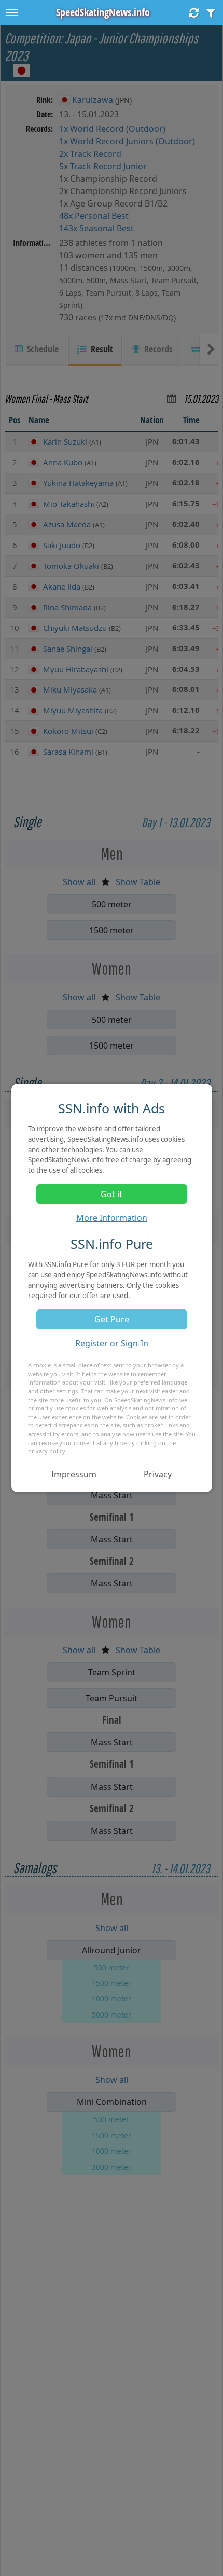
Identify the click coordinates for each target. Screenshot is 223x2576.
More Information (112, 1218)
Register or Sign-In (112, 1343)
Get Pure (112, 1319)
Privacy (158, 1474)
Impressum (74, 1474)
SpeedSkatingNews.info (103, 12)
